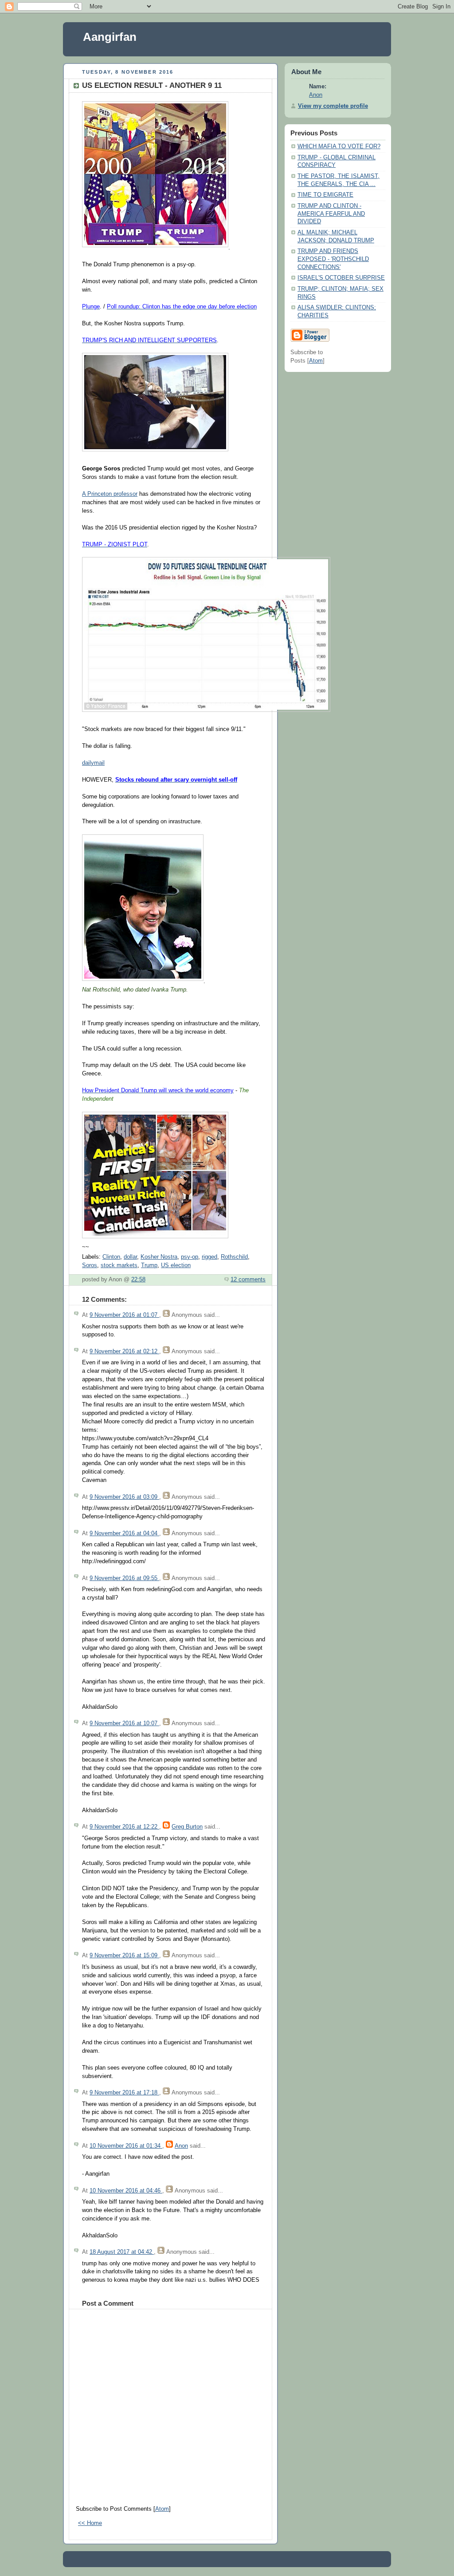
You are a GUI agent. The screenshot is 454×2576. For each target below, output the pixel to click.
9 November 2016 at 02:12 (124, 1351)
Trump (149, 1265)
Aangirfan (110, 37)
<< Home (90, 2523)
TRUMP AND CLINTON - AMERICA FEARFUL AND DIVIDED (331, 214)
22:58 (138, 1280)
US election (176, 1265)
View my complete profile (333, 106)
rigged (209, 1257)
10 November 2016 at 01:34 (126, 2146)
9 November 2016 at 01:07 (124, 1315)
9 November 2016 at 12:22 (124, 1827)
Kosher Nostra (159, 1257)
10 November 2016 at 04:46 (126, 2191)
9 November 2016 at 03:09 (124, 1497)
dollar (130, 1257)
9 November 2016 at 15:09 (124, 1956)
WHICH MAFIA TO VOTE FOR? (339, 146)
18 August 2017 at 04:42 (122, 2252)
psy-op (190, 1257)
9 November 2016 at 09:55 (124, 1578)
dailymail (93, 763)
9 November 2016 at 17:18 (124, 2093)
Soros (90, 1265)
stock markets (119, 1265)
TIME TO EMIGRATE (325, 195)
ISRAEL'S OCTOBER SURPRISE (341, 278)
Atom (162, 2509)
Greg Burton (187, 1827)
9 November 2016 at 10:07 (124, 1723)
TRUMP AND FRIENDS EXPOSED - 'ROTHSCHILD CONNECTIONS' (333, 259)
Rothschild (234, 1257)
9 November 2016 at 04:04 (124, 1533)
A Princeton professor (110, 494)
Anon (181, 2146)
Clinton (111, 1257)
